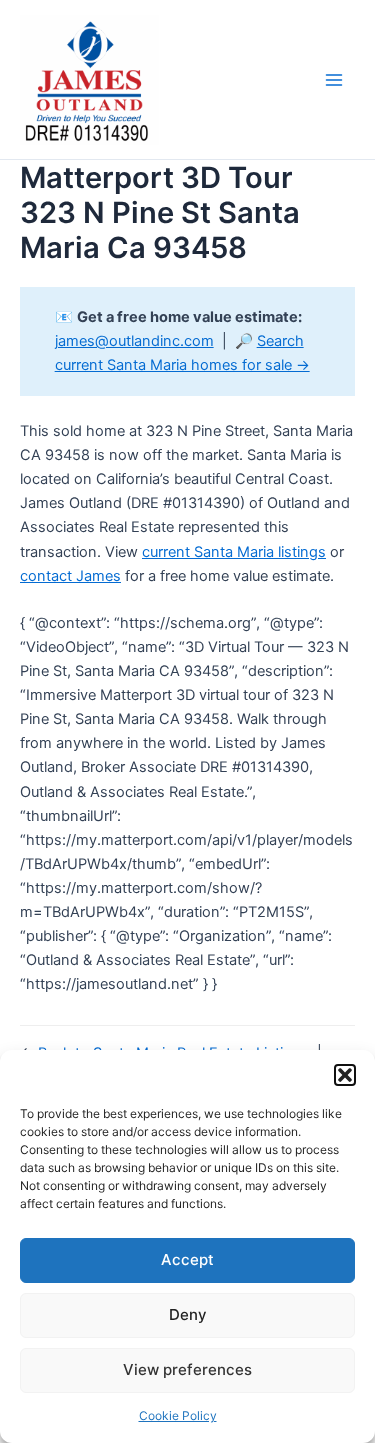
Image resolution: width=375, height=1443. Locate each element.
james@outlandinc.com (134, 341)
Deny (188, 1314)
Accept (187, 1259)
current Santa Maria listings (234, 552)
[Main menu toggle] (334, 80)
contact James (70, 576)
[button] (345, 1075)
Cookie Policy (178, 1415)
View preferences (187, 1369)
